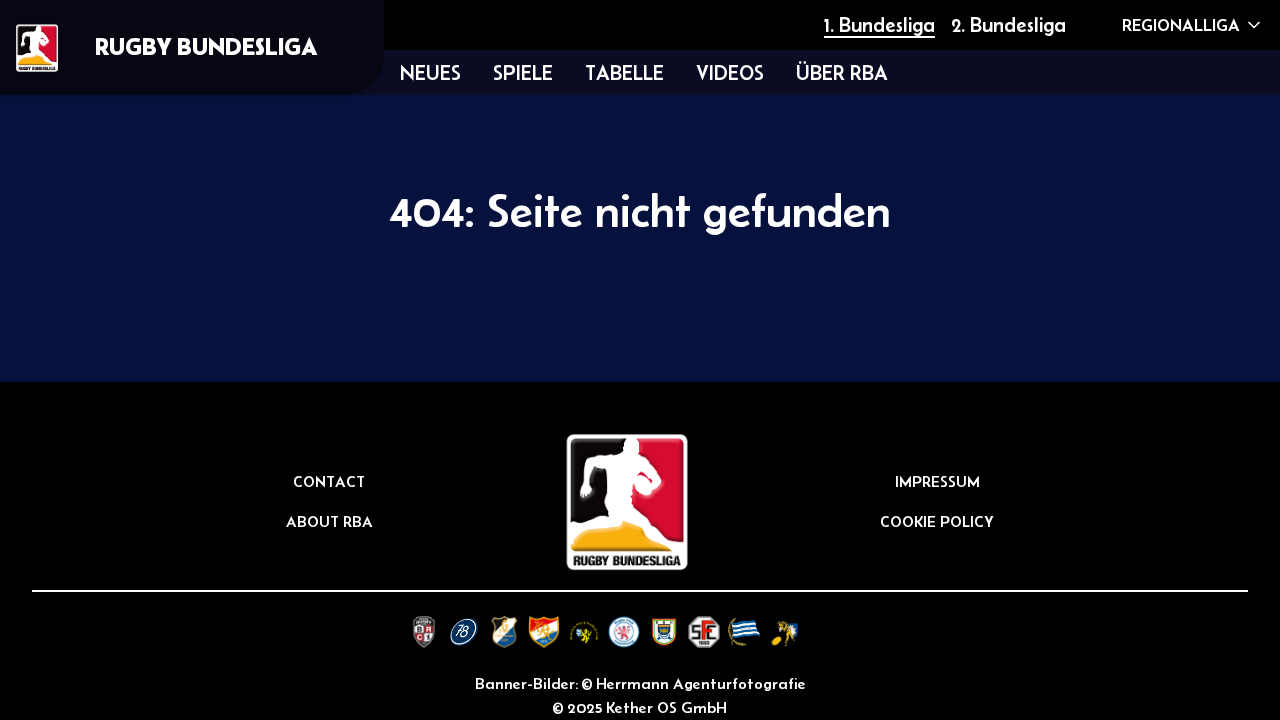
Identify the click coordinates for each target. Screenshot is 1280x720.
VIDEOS (730, 72)
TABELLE (624, 72)
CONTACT (329, 481)
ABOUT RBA (329, 521)
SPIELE (523, 72)
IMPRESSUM (937, 481)
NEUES (430, 72)
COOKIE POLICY (937, 521)
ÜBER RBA (842, 72)
